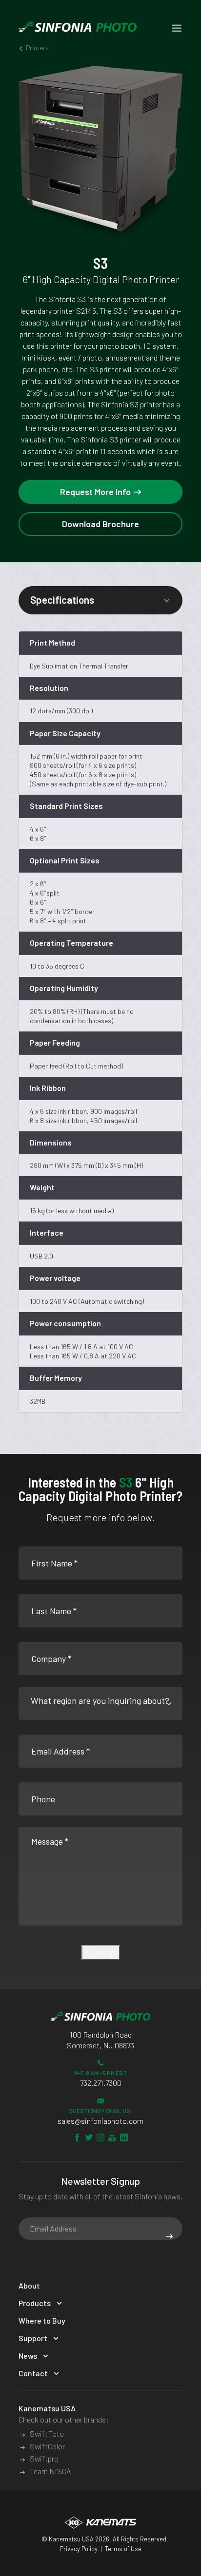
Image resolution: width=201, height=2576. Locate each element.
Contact (33, 2373)
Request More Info (95, 492)
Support (33, 2338)
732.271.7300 (101, 2083)
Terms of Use (123, 2549)
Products (35, 2303)
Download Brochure (100, 524)
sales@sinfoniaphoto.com (100, 2121)
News (28, 2356)
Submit (101, 1952)
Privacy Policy (79, 2549)
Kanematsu (65, 2539)
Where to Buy (42, 2320)
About (29, 2285)
